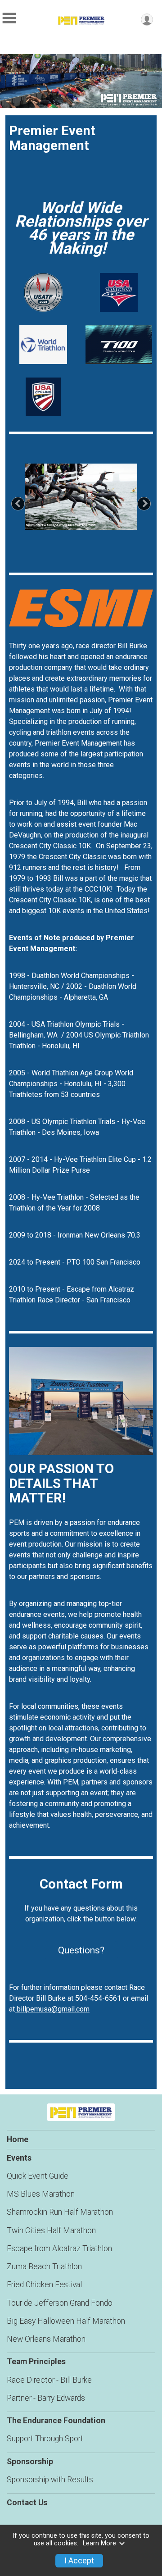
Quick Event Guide (38, 2176)
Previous (23, 503)
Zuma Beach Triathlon (44, 2267)
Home (18, 2139)
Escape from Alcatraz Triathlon (59, 2248)
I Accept (79, 2561)
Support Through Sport (45, 2439)
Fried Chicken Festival (44, 2285)
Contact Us (27, 2503)
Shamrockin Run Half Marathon (60, 2212)
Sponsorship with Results (50, 2480)
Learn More (99, 2543)
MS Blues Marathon (41, 2194)
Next (149, 503)
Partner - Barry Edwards (46, 2398)
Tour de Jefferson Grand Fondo (60, 2303)
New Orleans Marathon (46, 2339)
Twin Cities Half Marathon (51, 2230)
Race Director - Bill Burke (49, 2380)
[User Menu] (147, 20)
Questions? (81, 1950)
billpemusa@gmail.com (52, 2009)
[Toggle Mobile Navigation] (9, 18)
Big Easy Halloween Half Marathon (66, 2321)
